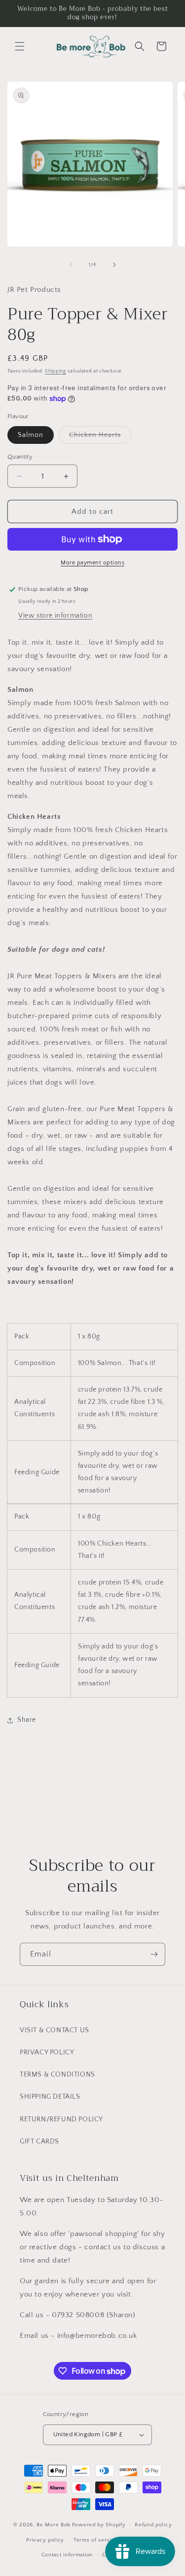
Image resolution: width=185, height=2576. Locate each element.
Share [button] (27, 1720)
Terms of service (96, 2540)
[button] (20, 46)
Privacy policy (45, 2540)
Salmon (31, 435)
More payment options (92, 563)
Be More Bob (54, 2525)
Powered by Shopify (99, 2525)
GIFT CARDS (39, 2141)
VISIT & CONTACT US (55, 2030)
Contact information (67, 2555)
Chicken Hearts (100, 437)
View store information (55, 616)
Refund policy (153, 2525)
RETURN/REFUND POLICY (61, 2119)
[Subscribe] (154, 1954)
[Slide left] (71, 265)
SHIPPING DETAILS (50, 2097)
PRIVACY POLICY (47, 2052)
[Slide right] (114, 265)
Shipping (55, 371)
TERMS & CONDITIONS (57, 2075)
